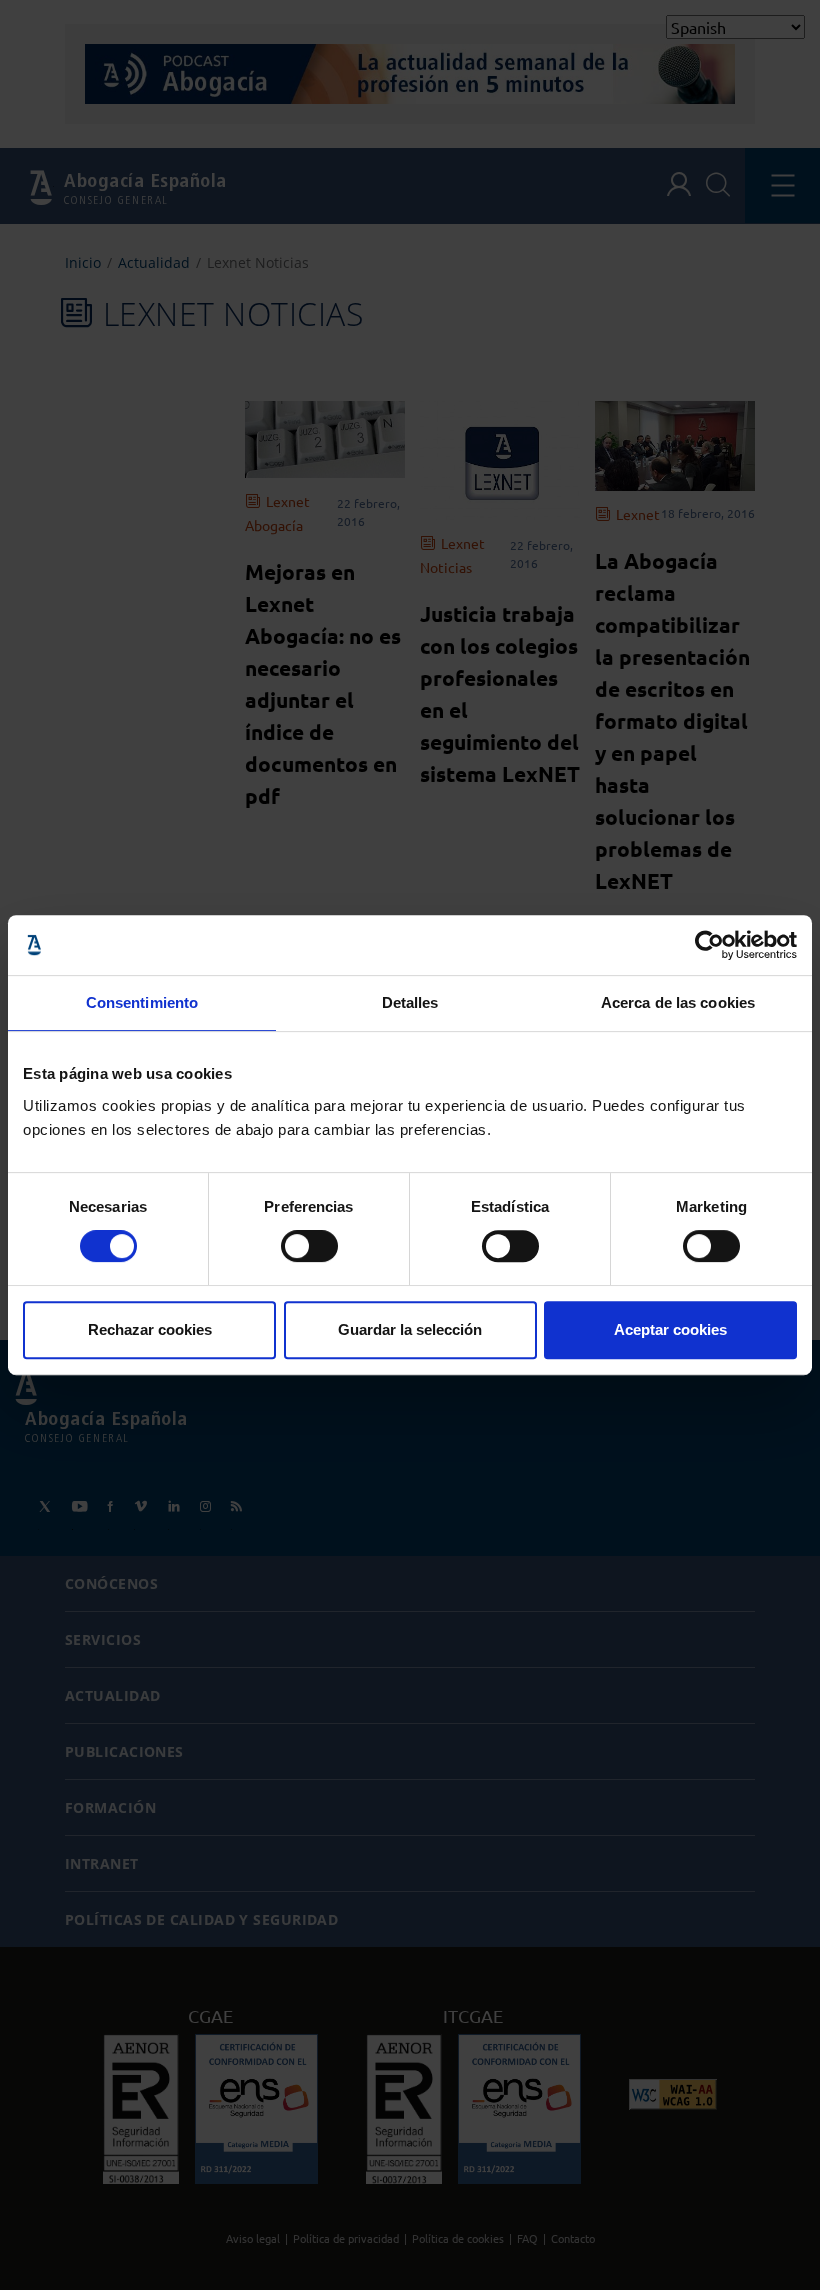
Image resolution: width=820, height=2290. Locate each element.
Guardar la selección (410, 1329)
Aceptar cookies (670, 1329)
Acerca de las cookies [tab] (678, 1002)
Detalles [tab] (410, 1002)
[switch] (309, 1246)
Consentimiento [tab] (142, 1002)
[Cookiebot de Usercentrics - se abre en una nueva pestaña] (709, 945)
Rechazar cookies (150, 1329)
